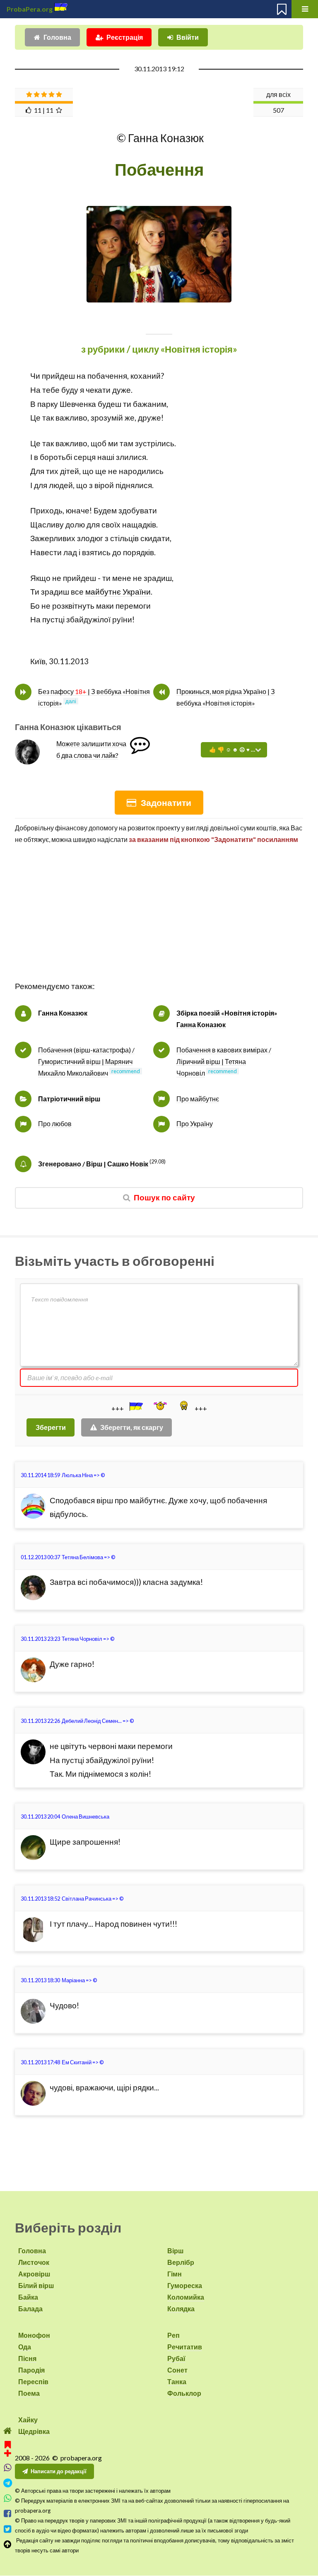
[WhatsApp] (8, 2498)
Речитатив (185, 2347)
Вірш (175, 2251)
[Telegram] (8, 2483)
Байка (28, 2297)
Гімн (175, 2274)
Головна (57, 37)
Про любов (55, 1124)
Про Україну (195, 1124)
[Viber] (8, 2468)
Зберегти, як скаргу (132, 1427)
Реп (173, 2335)
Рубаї (176, 2358)
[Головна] (8, 2431)
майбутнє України (118, 592)
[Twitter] (8, 2529)
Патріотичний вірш (69, 1099)
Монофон (34, 2335)
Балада (30, 2309)
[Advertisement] (159, 922)
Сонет (177, 2370)
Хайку (28, 2420)
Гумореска (185, 2285)
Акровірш (34, 2274)
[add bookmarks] (8, 2448)
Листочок (34, 2262)
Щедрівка (34, 2431)
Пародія (31, 2370)
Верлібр (181, 2262)
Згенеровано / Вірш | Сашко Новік (93, 1164)
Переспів (33, 2381)
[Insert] (135, 1406)
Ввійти (188, 37)
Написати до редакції (59, 2471)
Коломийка (186, 2297)
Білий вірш (36, 2285)
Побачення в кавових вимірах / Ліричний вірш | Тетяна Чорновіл (224, 1061)
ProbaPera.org (30, 9)
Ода (25, 2347)
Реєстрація (125, 37)
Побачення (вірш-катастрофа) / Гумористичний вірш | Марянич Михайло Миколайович (86, 1061)
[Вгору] (8, 2544)
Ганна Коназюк (63, 1013)
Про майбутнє (198, 1099)
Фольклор (184, 2393)
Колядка (181, 2309)
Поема (29, 2393)
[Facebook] (8, 2514)
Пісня (27, 2358)
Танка (177, 2381)
